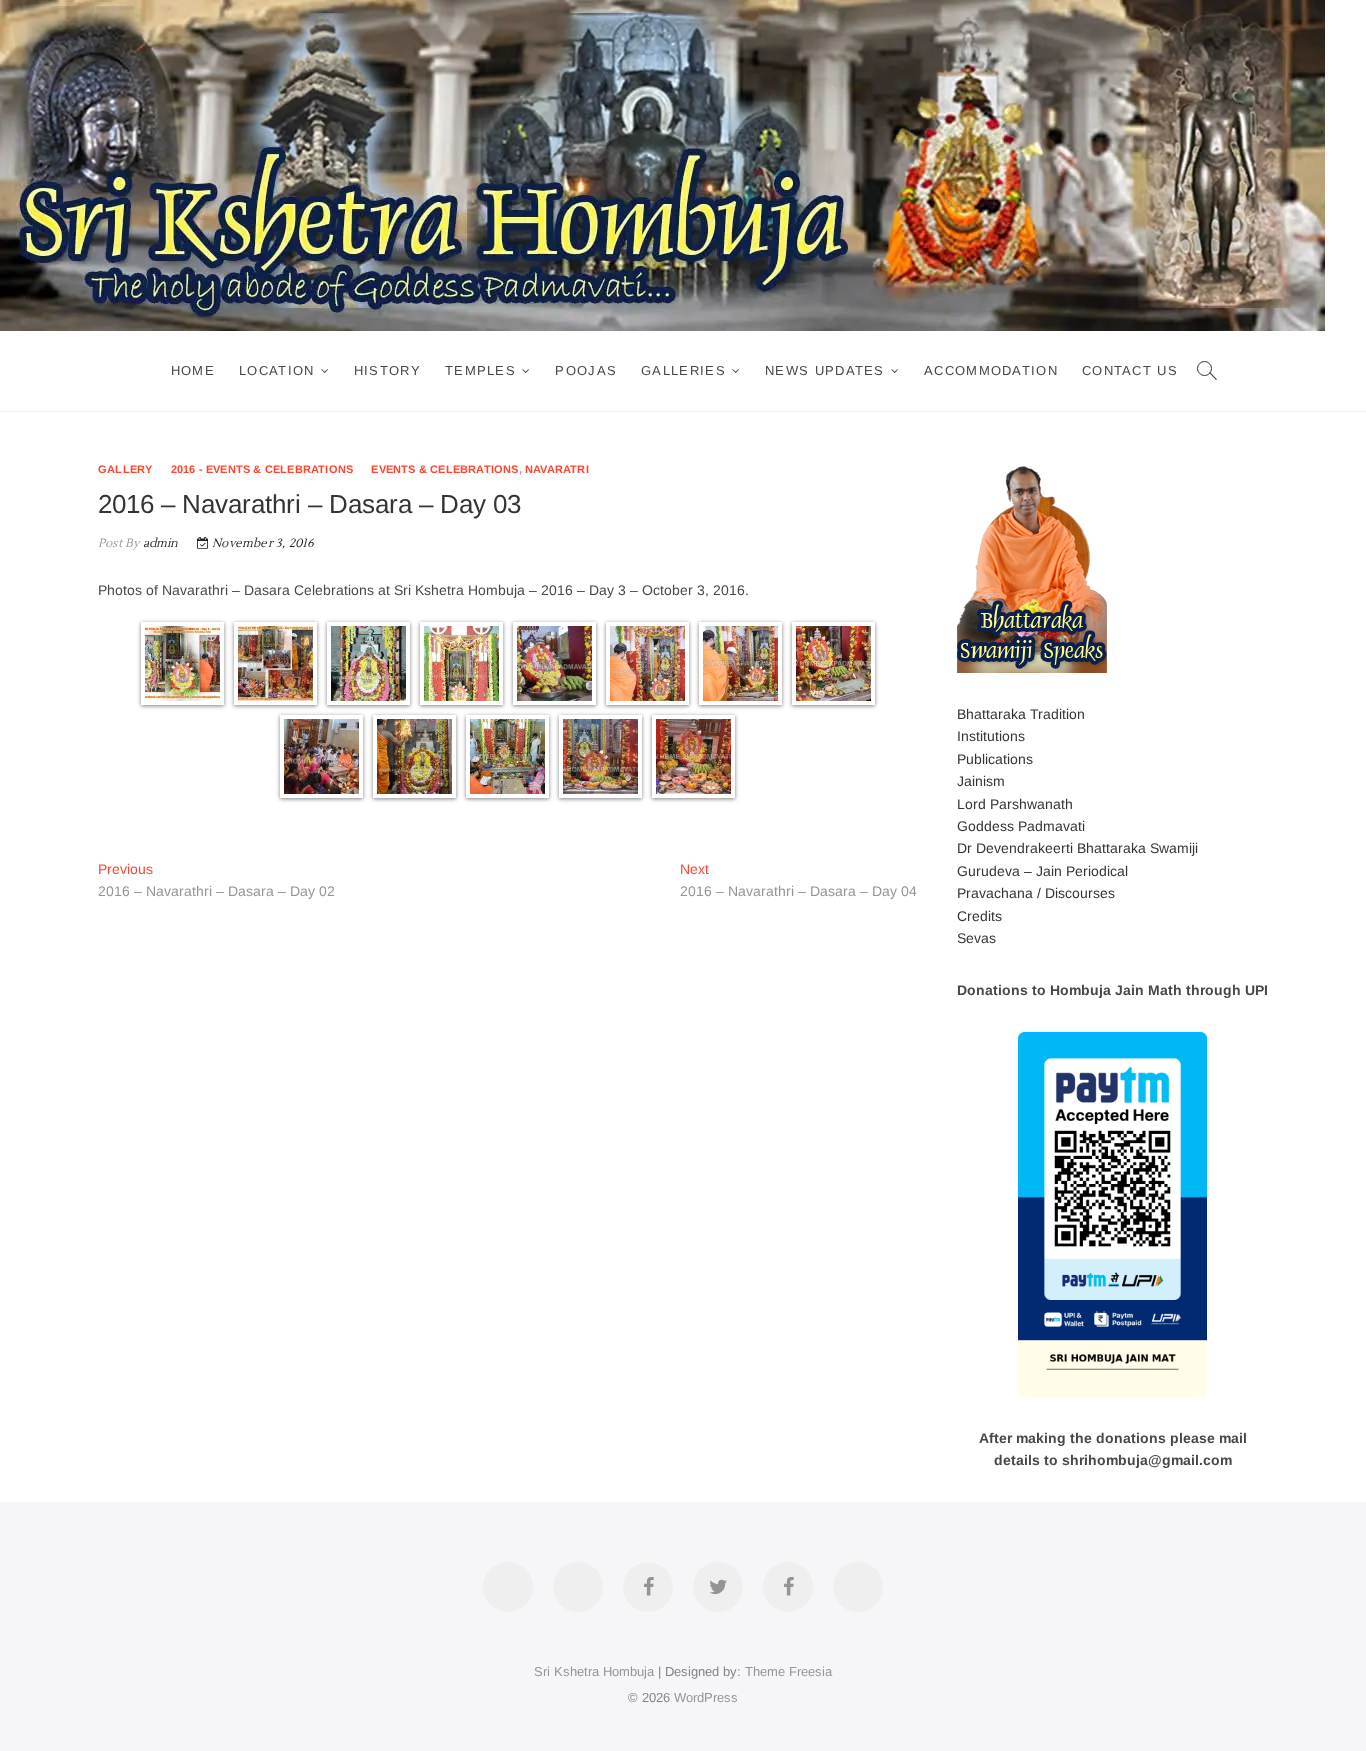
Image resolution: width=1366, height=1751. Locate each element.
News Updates (825, 370)
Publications (995, 759)
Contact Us (1130, 370)
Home (193, 370)
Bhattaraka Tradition (1021, 714)
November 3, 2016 (261, 543)
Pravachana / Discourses (1036, 893)
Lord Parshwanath (1015, 804)
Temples (480, 370)
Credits (979, 916)
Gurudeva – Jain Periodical (1042, 871)
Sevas (976, 938)
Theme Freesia (788, 1671)
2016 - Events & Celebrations (262, 469)
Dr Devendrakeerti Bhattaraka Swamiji (1077, 848)
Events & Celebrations (444, 469)
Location (276, 370)
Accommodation (991, 370)
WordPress (706, 1697)
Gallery (125, 469)
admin (158, 543)
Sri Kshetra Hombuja (594, 1671)
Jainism (981, 781)
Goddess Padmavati (1021, 826)
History (387, 370)
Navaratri (557, 469)
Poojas (586, 370)
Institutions (991, 736)
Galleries (683, 370)
